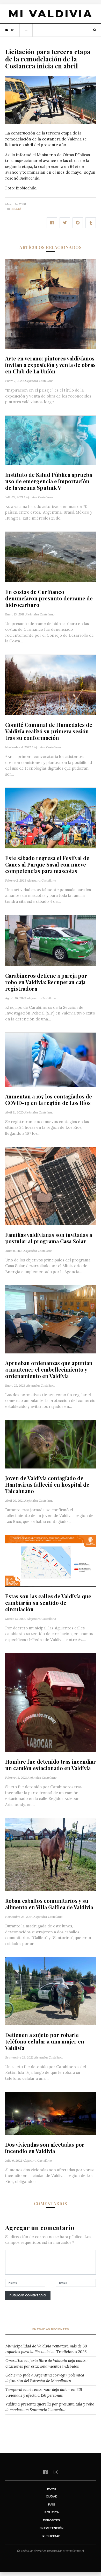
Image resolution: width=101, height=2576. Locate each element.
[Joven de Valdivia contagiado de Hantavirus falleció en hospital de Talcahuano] (51, 1444)
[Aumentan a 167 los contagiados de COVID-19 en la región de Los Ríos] (51, 1059)
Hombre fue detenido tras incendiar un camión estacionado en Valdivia (51, 1765)
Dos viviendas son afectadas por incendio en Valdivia (45, 2148)
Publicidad (52, 2536)
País (52, 2504)
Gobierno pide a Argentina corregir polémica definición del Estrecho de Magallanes (45, 2378)
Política (52, 2512)
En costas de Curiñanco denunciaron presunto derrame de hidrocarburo (49, 598)
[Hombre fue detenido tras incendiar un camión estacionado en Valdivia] (51, 1702)
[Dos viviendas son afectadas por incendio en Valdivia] (51, 2113)
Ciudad (16, 209)
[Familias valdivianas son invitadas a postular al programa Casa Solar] (51, 1186)
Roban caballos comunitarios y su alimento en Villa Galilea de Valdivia (49, 1904)
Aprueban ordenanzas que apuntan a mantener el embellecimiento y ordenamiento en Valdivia (49, 1369)
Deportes (52, 2520)
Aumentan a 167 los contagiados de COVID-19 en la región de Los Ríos (49, 1099)
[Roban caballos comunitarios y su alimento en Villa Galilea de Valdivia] (51, 1854)
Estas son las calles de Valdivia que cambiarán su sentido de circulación (48, 1603)
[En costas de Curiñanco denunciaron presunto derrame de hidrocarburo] (51, 556)
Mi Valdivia (51, 14)
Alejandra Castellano (39, 381)
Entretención (52, 2528)
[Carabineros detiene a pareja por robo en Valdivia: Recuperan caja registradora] (51, 940)
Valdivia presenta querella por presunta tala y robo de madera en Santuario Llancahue (50, 2407)
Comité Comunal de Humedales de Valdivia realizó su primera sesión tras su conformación (49, 731)
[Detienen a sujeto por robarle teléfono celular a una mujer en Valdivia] (51, 1991)
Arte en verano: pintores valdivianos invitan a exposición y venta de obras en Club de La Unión (50, 365)
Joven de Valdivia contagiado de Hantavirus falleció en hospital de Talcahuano (47, 1484)
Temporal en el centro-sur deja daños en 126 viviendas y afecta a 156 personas (44, 2393)
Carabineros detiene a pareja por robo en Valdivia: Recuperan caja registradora (46, 982)
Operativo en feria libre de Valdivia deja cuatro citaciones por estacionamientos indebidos (46, 2364)
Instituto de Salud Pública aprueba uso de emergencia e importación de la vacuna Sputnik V (49, 481)
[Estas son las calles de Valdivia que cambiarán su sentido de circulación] (51, 1560)
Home (52, 2489)
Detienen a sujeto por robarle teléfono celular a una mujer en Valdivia (45, 2041)
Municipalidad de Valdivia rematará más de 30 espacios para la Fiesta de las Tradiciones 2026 (46, 2349)
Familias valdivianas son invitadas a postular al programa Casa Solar (49, 1238)
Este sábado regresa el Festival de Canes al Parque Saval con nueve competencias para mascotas (47, 864)
